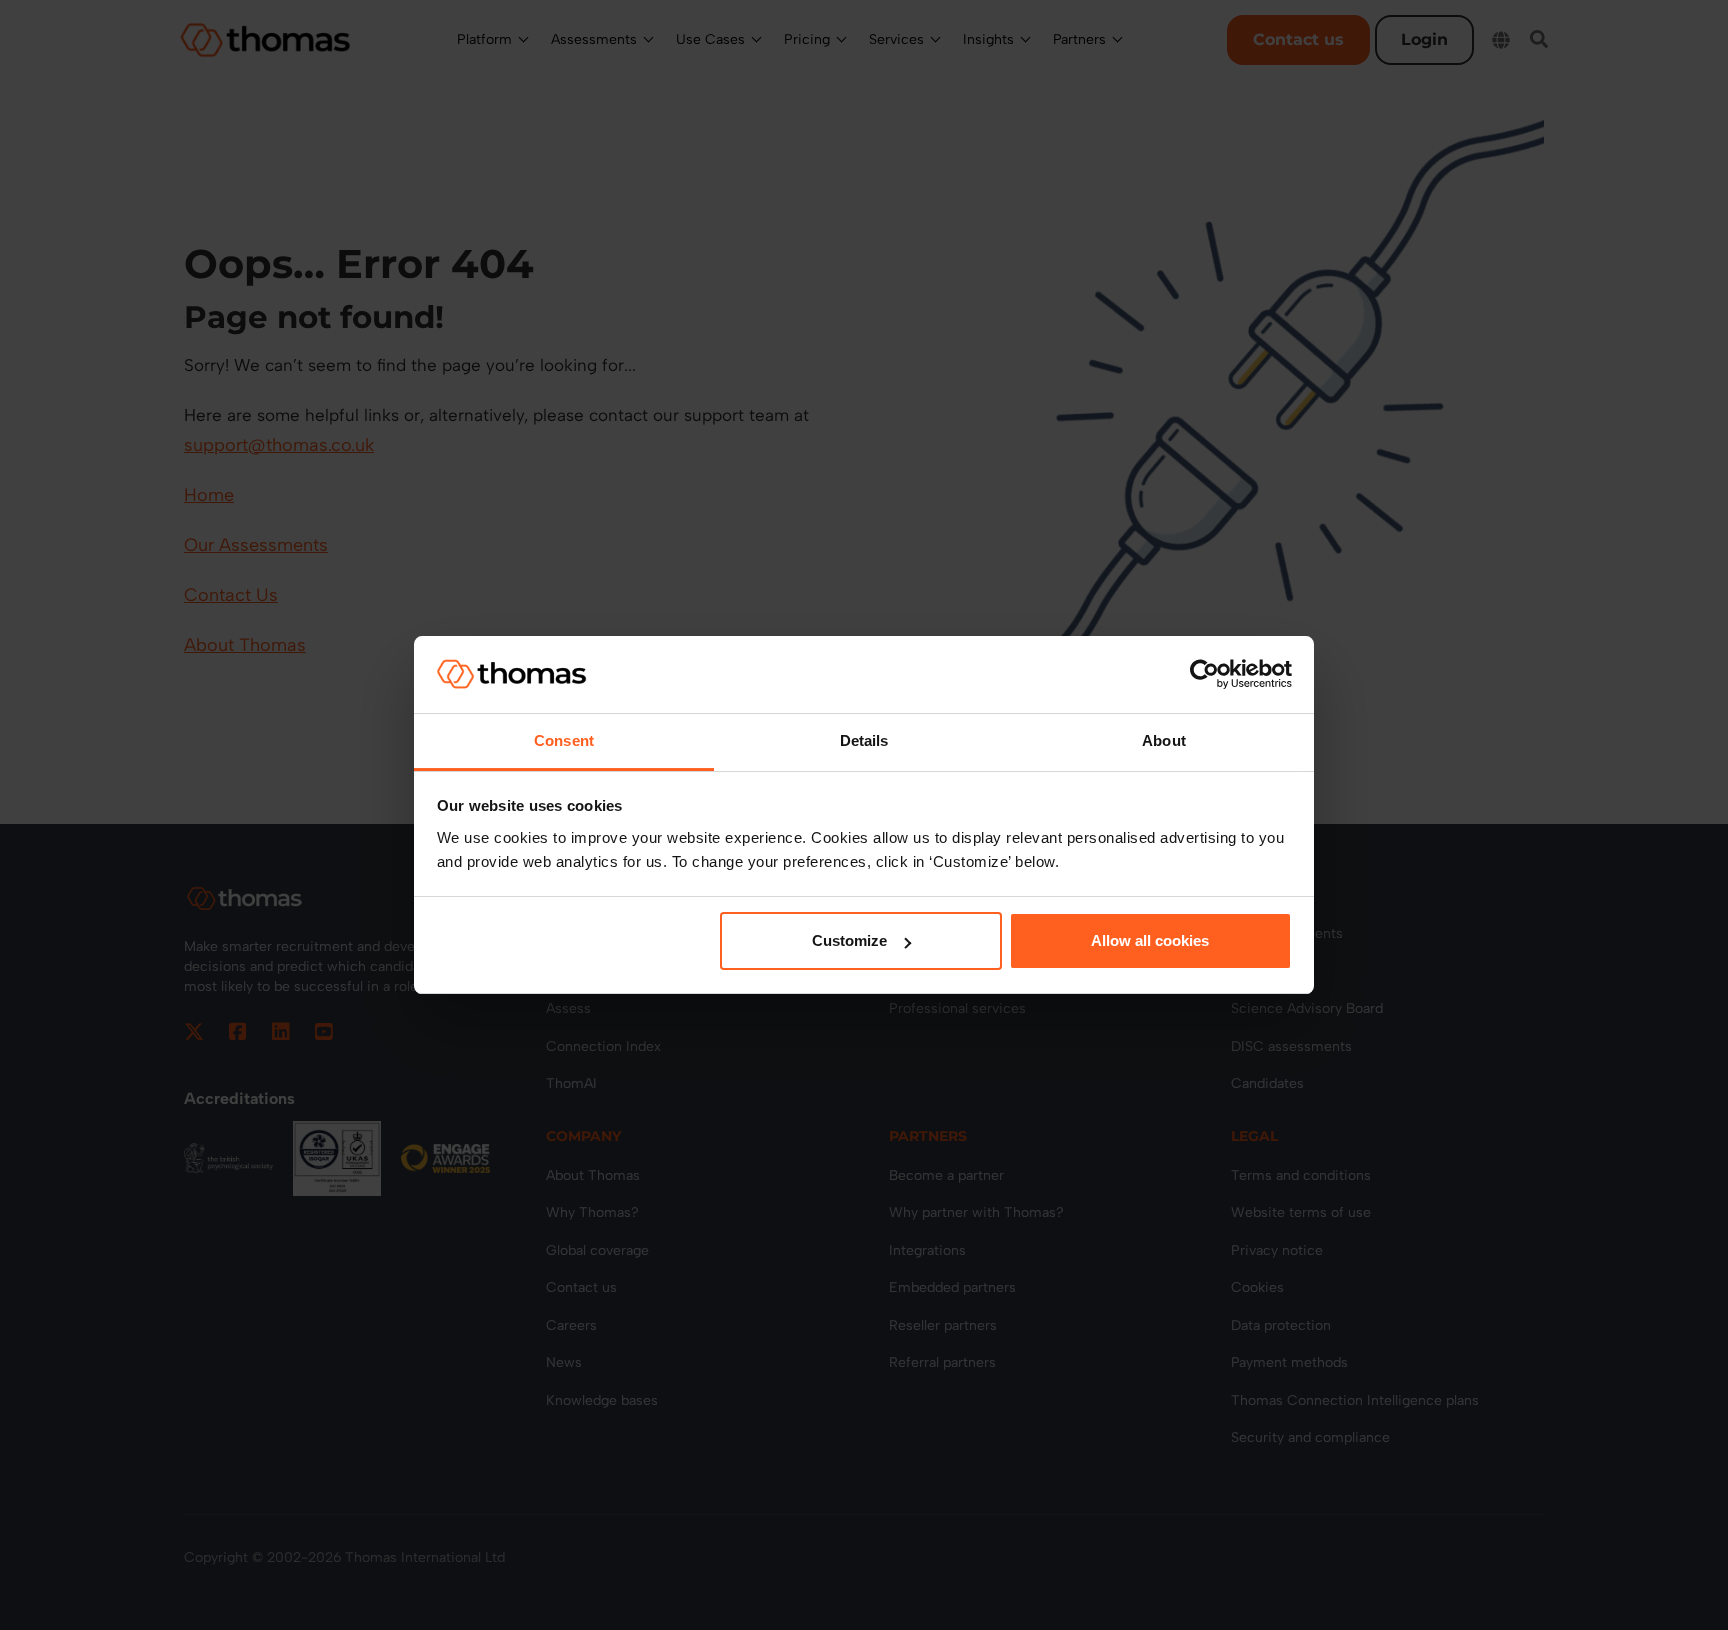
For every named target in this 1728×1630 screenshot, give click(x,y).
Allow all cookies (1150, 940)
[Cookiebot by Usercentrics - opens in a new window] (1204, 674)
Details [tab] (864, 740)
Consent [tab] (564, 740)
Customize (849, 940)
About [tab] (1164, 740)
